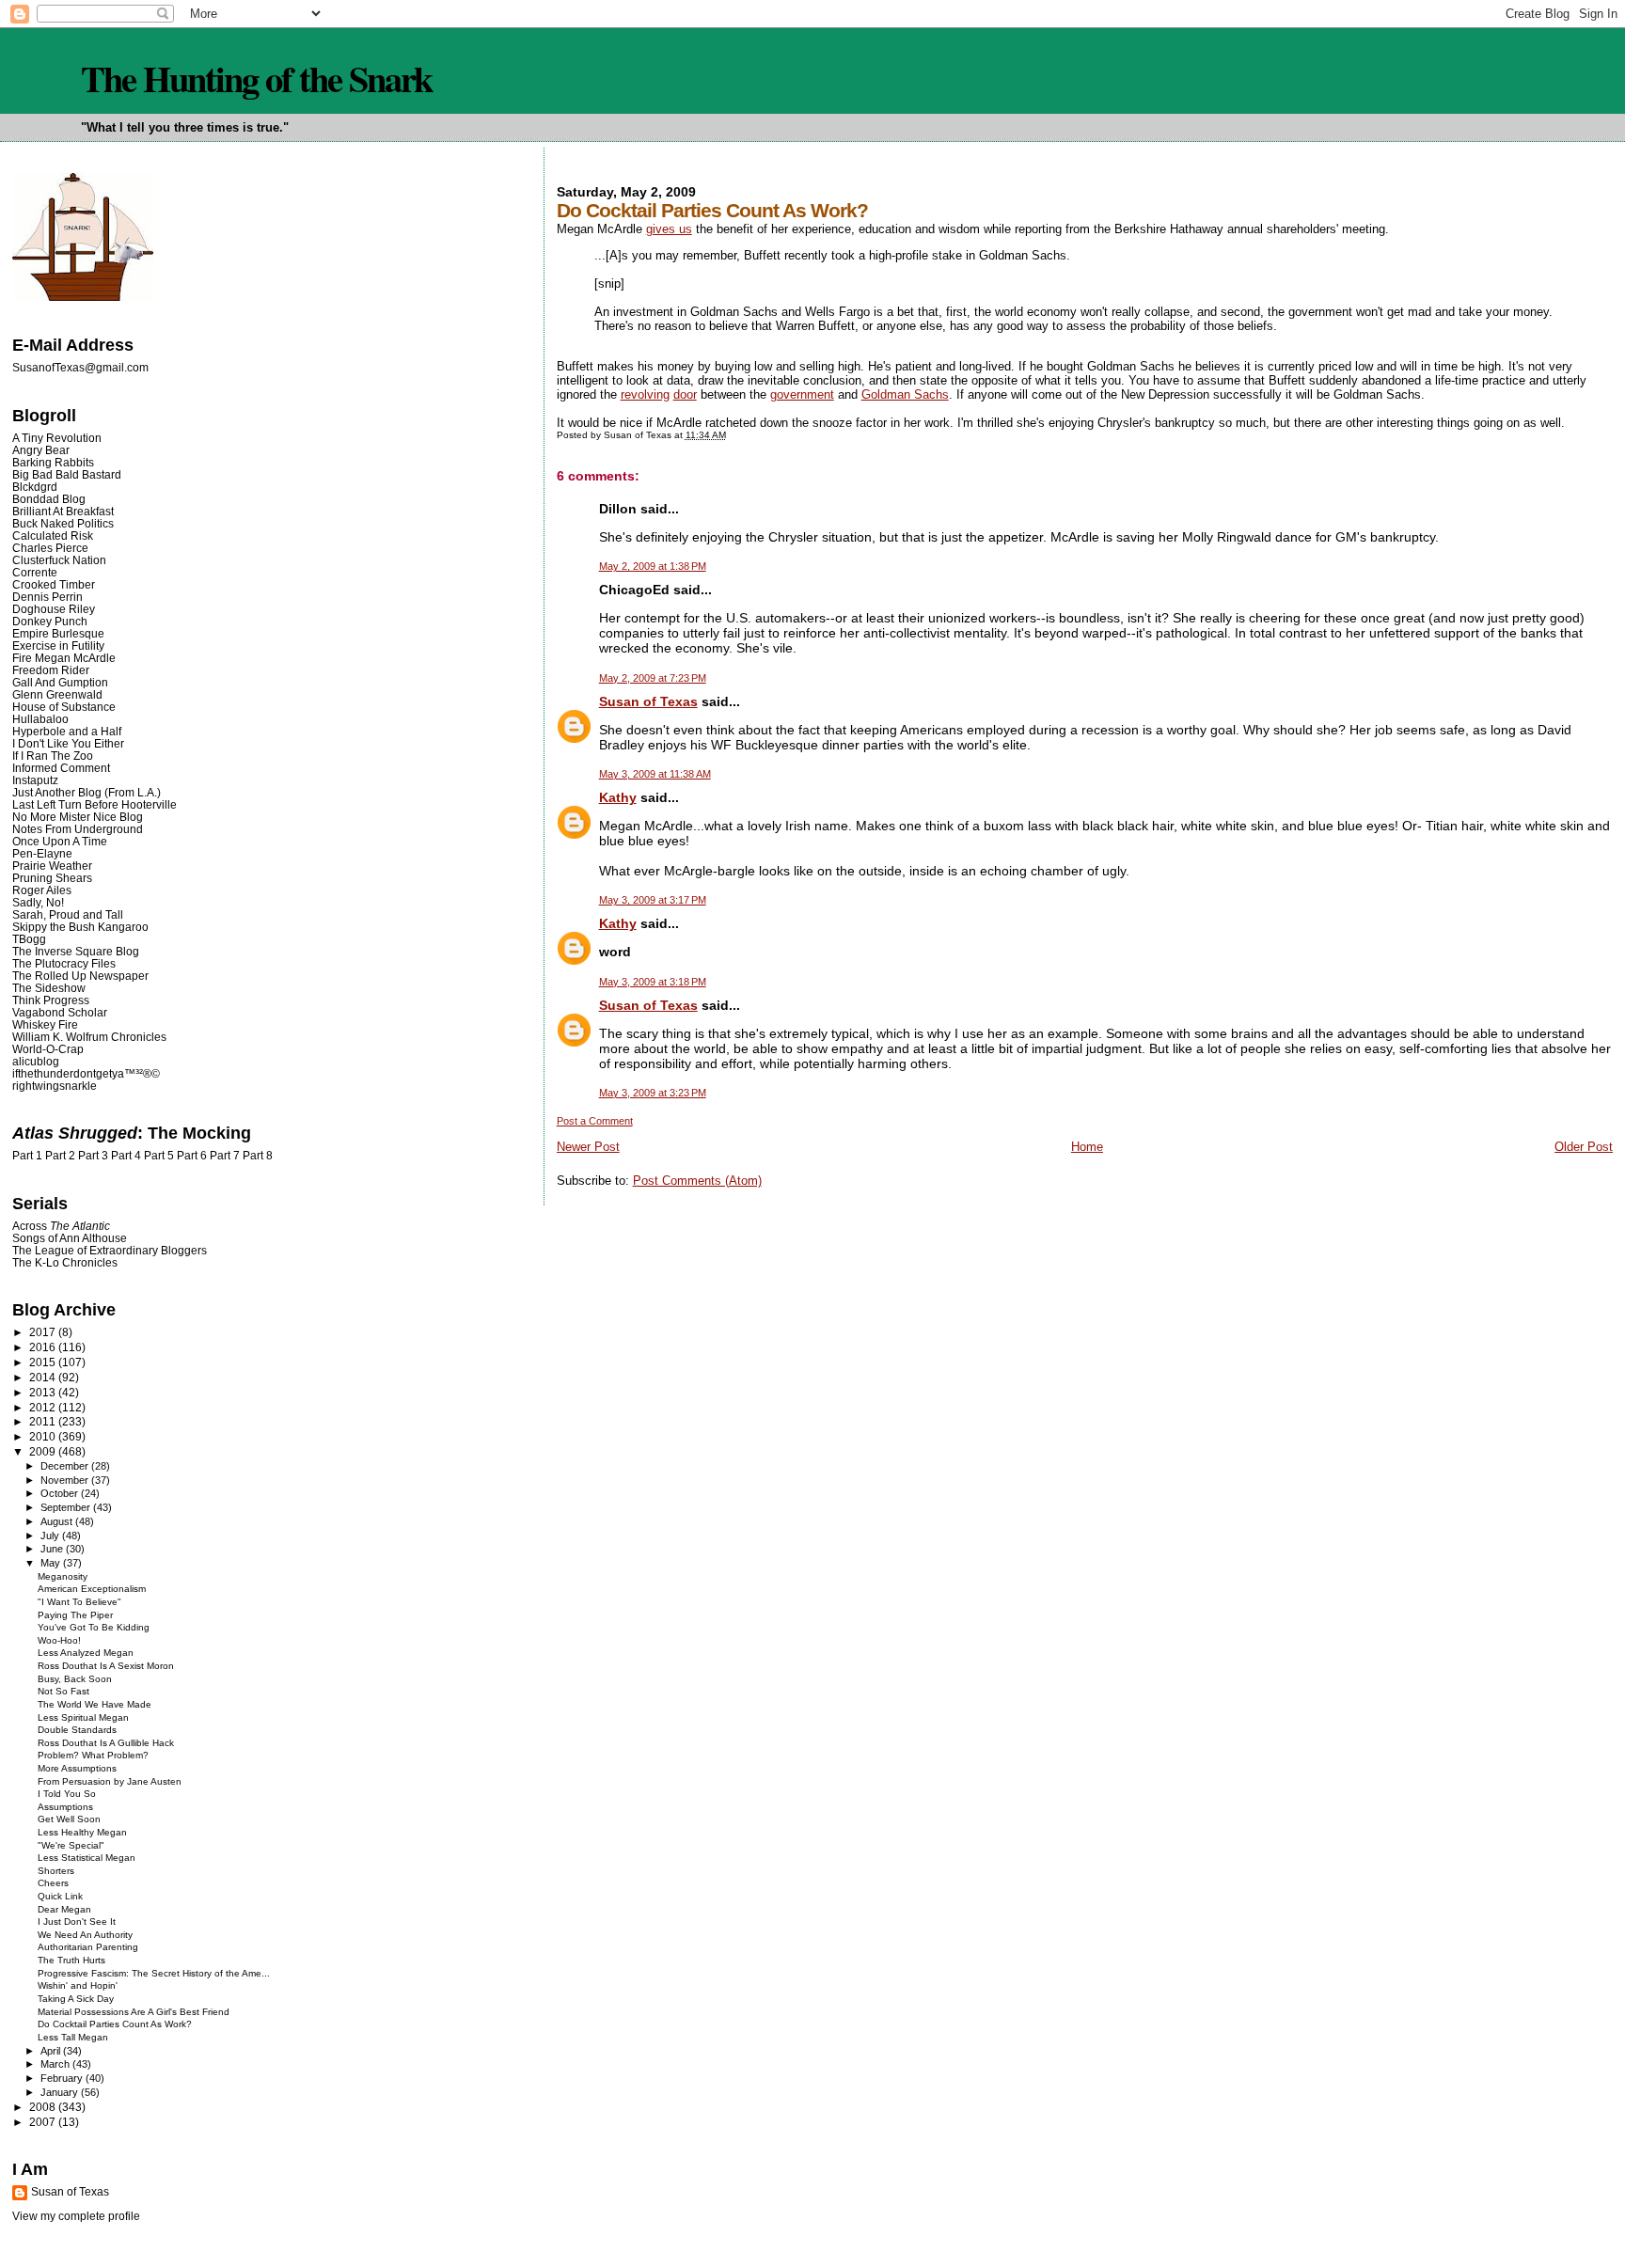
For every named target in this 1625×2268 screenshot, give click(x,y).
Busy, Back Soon (75, 1679)
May (52, 1563)
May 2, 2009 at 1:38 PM (653, 566)
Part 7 (225, 1156)
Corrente (35, 572)
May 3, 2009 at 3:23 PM (653, 1093)
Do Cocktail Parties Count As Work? (115, 2024)
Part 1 (27, 1156)
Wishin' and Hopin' (78, 1985)
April (52, 2051)
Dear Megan (64, 1909)
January (61, 2092)
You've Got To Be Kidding (94, 1627)
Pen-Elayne (42, 853)
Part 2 (60, 1156)
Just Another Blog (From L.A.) (87, 792)
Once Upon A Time (60, 841)
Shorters (56, 1871)
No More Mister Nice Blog (78, 817)
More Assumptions (77, 1768)
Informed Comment (61, 768)
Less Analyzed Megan (86, 1653)
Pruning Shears (52, 878)
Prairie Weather (52, 866)
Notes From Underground (78, 829)
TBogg (29, 939)
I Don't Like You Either (68, 743)
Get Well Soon (69, 1819)
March (56, 2064)
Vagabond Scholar (60, 1012)
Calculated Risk (53, 535)
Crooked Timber (54, 584)
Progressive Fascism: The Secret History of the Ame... (154, 1973)
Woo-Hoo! (59, 1640)
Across (61, 1226)
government (802, 394)
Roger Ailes (42, 890)
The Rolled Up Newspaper (80, 976)
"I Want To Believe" (79, 1602)
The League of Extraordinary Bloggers (110, 1250)
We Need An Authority (85, 1935)
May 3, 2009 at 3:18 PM (653, 982)
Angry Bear (41, 450)
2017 (44, 1332)
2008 (44, 2107)
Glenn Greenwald (57, 694)
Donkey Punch (50, 621)
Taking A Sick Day (76, 1999)
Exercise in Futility (58, 646)
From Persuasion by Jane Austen (110, 1781)
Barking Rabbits (53, 462)
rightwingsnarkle (55, 1086)
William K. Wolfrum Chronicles (89, 1037)
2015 (44, 1362)
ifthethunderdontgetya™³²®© (86, 1073)
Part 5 (159, 1156)
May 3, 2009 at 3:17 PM (653, 900)
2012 (44, 1407)
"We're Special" (71, 1845)
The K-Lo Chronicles (65, 1262)
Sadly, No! (38, 902)
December (66, 1466)
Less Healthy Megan (82, 1832)
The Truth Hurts (71, 1960)
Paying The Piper (75, 1615)
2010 (44, 1436)
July (51, 1536)
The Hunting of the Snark (256, 78)
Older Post (1584, 1147)
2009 (44, 1451)
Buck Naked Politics (63, 523)
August (58, 1521)
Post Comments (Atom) (697, 1181)
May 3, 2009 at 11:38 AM (655, 774)
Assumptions (65, 1807)
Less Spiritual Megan (83, 1717)
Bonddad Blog (49, 499)
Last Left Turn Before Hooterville (95, 804)
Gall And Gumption (60, 682)
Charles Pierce (50, 548)
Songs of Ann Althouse (70, 1238)
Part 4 (126, 1156)
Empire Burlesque (58, 633)
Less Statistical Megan (87, 1858)
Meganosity (63, 1576)
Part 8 (258, 1156)
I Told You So (67, 1794)
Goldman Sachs (905, 394)
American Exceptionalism (92, 1589)
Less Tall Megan (73, 2037)
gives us (669, 229)
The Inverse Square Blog (76, 951)
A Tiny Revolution (57, 438)
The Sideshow (49, 988)
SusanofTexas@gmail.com (80, 368)
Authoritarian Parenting (88, 1947)
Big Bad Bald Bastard (67, 474)
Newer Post (588, 1147)
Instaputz (35, 780)
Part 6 (192, 1156)
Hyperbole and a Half (67, 731)
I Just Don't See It (77, 1921)
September (67, 1507)
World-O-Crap (48, 1049)
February (63, 2078)
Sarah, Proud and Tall (68, 914)
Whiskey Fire (45, 1024)
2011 (44, 1421)
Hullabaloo (40, 719)
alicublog (36, 1061)
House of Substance (64, 707)
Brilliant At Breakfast (63, 511)
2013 (44, 1392)
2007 (44, 2122)
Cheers (53, 1883)
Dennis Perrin (47, 597)
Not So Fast (63, 1691)
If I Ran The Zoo (53, 756)
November (66, 1480)
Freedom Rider (51, 670)
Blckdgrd (35, 487)
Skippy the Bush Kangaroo (80, 927)
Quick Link (60, 1896)
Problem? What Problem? (93, 1755)
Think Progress (51, 1000)
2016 (44, 1347)
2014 (44, 1377)
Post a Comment (595, 1121)
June (53, 1549)
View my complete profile (76, 2216)
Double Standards (77, 1730)
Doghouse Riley (54, 609)
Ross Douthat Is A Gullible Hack (106, 1743)
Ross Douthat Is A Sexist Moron (106, 1666)
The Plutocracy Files (64, 963)
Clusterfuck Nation (59, 560)
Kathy (618, 797)
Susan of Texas (648, 701)
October (61, 1493)
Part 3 (93, 1156)
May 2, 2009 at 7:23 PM (653, 678)
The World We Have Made (95, 1704)
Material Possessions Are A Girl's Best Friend (134, 2012)
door (685, 394)
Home (1087, 1147)
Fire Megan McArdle (64, 658)
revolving (645, 394)
